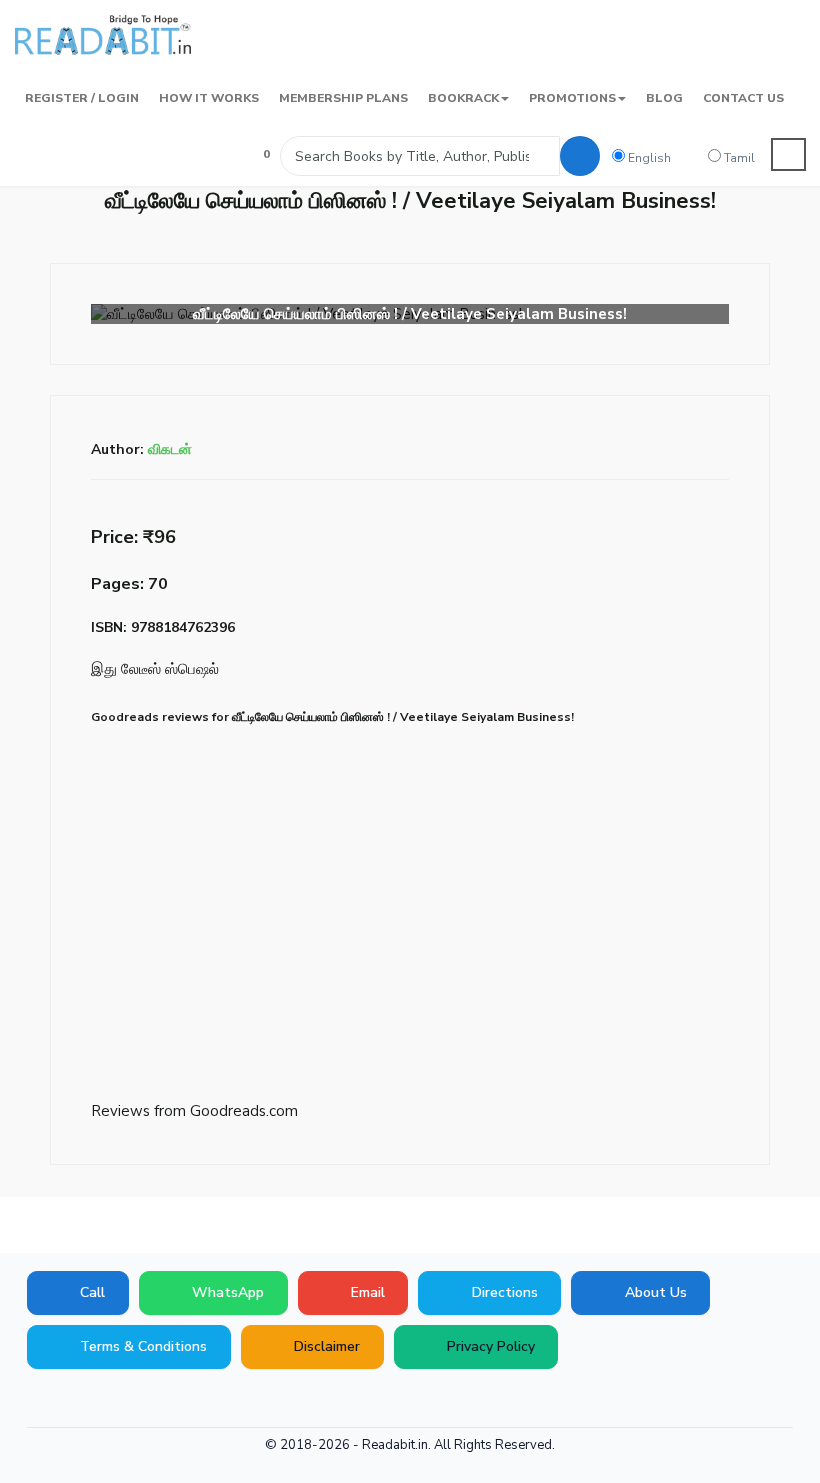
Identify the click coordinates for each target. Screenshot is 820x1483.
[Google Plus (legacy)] (70, 1399)
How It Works (209, 98)
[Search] (580, 156)
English (648, 158)
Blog (664, 98)
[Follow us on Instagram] (190, 1399)
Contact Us (743, 98)
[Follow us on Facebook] (40, 1399)
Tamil (738, 158)
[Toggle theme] (789, 154)
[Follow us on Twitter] (100, 1399)
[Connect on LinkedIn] (160, 1399)
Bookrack (463, 98)
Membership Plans (343, 98)
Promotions (572, 98)
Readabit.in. (396, 1445)
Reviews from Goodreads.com (194, 1111)
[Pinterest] (130, 1399)
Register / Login (82, 98)
